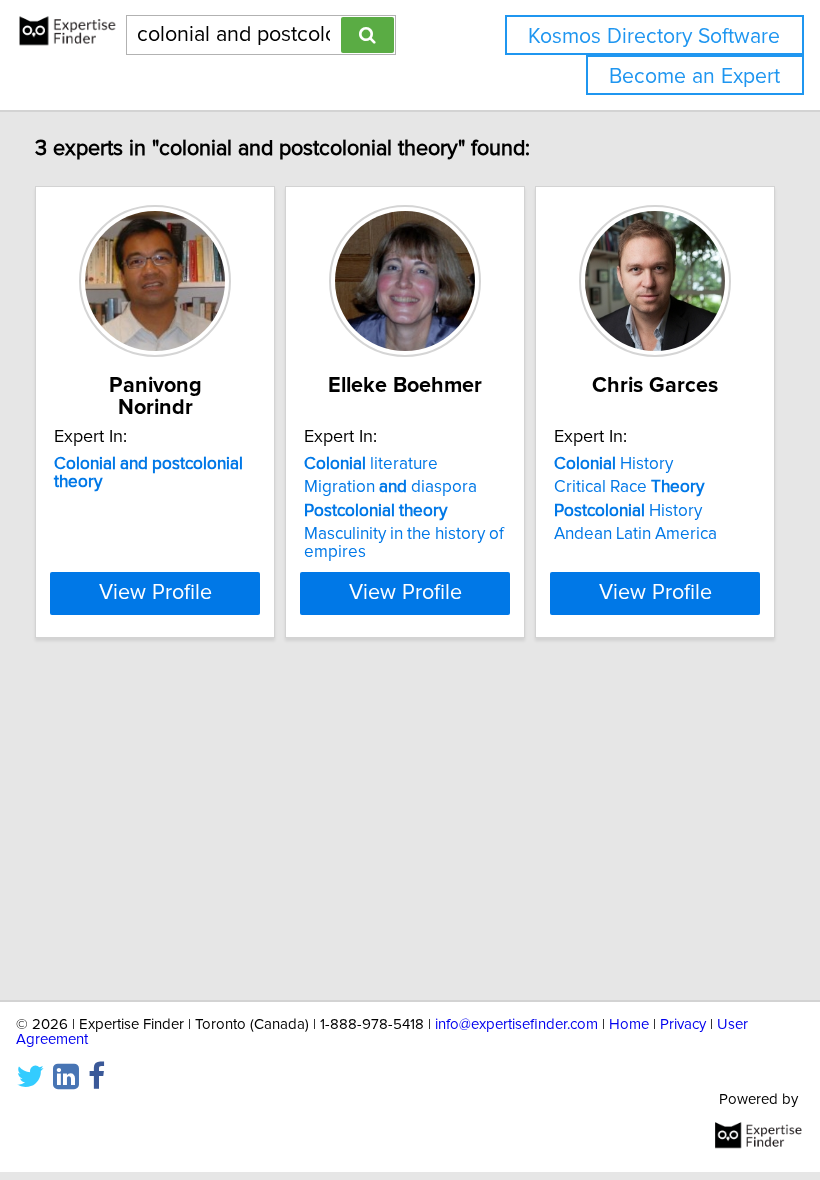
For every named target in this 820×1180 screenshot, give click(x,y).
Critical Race (629, 487)
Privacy (683, 1024)
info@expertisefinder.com (516, 1024)
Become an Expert (694, 76)
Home (629, 1024)
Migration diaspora (390, 487)
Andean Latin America (635, 534)
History (613, 464)
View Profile (155, 593)
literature (371, 464)
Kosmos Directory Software (654, 36)
